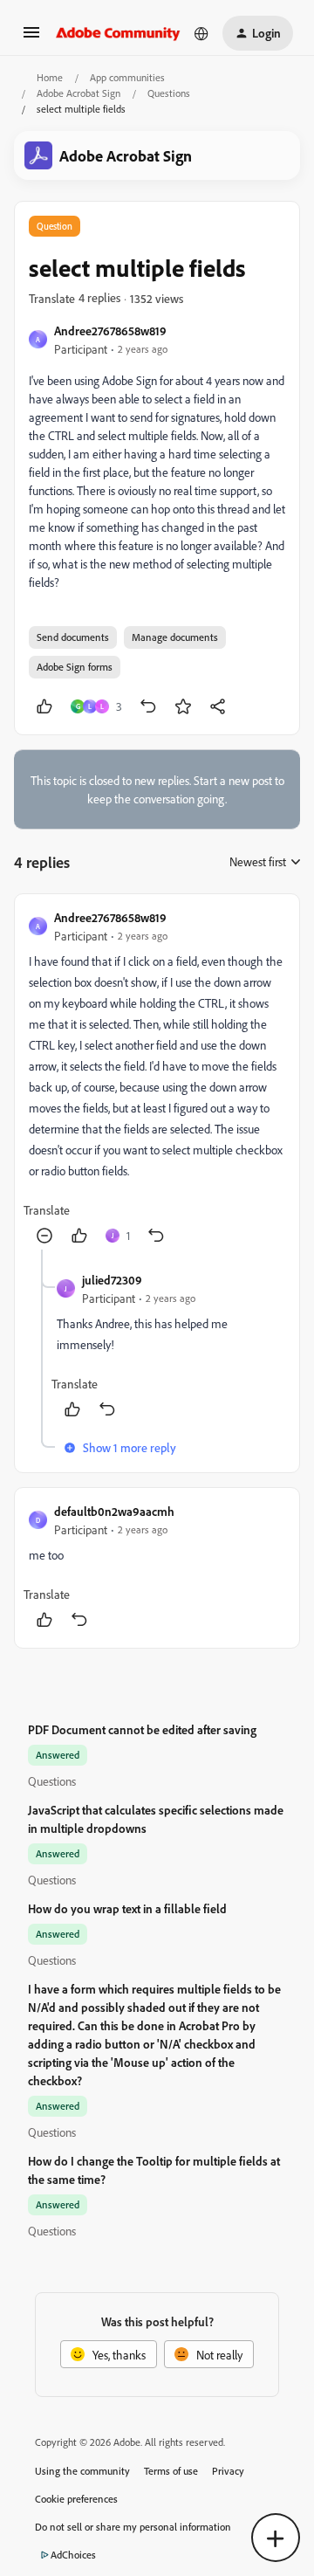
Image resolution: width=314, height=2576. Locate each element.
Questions (169, 93)
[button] (31, 38)
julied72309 (112, 1280)
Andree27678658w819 (110, 331)
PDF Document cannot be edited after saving (142, 1729)
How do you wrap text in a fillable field (127, 1908)
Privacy (228, 2471)
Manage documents (175, 637)
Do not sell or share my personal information (133, 2527)
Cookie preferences (76, 2499)
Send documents (73, 637)
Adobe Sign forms (75, 667)
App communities (127, 77)
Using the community (82, 2471)
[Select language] (201, 33)
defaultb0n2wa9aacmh (114, 1511)
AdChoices (73, 2555)
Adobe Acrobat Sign (78, 93)
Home (50, 77)
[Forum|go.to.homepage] (118, 33)
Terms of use (171, 2471)
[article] (157, 1079)
